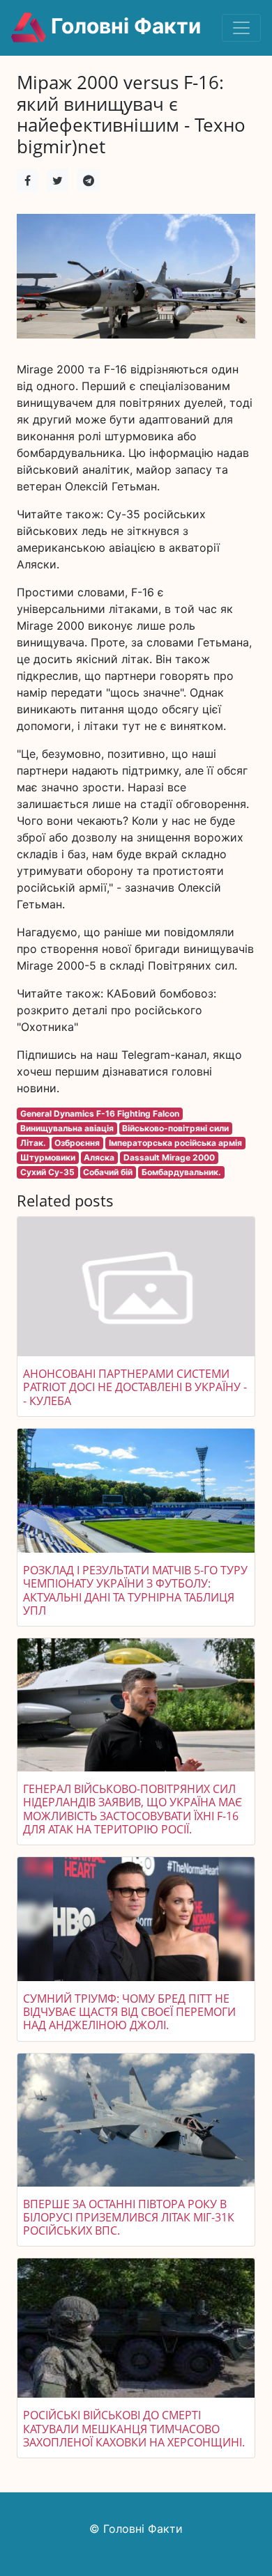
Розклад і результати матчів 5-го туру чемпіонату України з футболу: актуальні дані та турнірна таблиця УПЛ (135, 1590)
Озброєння (77, 1143)
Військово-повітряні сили (175, 1128)
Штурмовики (48, 1157)
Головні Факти (123, 26)
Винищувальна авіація (67, 1128)
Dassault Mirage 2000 (169, 1157)
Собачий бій (108, 1172)
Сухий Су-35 (47, 1172)
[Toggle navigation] (241, 28)
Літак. (33, 1143)
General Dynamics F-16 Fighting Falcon (100, 1114)
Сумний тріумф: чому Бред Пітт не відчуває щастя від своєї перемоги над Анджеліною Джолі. (129, 2012)
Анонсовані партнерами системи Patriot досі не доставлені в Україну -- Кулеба (135, 1387)
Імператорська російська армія (175, 1143)
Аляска (99, 1157)
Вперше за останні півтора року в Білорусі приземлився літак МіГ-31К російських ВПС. (129, 2217)
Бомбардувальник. (181, 1172)
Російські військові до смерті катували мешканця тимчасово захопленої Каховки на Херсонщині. (134, 2428)
